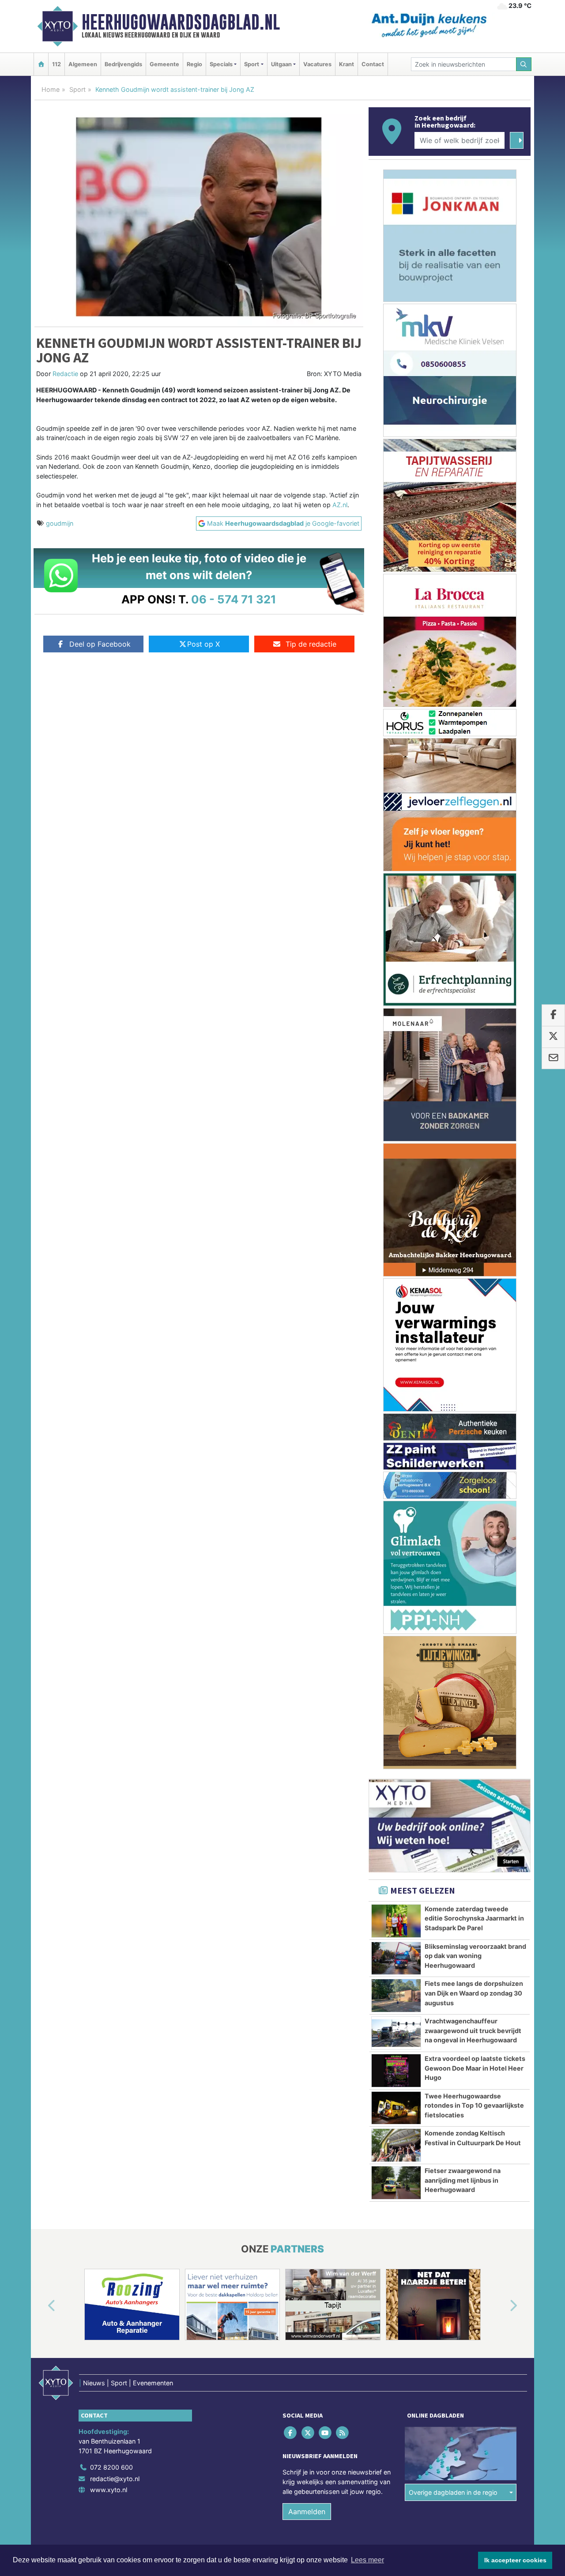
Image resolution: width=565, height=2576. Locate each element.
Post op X (203, 644)
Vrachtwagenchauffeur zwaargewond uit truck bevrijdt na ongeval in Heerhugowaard (473, 2030)
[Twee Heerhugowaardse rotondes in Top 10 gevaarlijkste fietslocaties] (396, 2108)
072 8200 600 (111, 2467)
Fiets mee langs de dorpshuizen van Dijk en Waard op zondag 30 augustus (474, 1993)
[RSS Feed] (343, 2433)
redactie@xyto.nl (115, 2479)
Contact (373, 64)
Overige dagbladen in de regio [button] (453, 2492)
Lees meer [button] (367, 2560)
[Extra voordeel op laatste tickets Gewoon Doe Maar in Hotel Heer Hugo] (396, 2071)
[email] (553, 1058)
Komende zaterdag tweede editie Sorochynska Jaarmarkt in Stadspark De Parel (474, 1918)
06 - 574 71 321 (234, 599)
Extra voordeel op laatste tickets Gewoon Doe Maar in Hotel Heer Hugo (475, 2068)
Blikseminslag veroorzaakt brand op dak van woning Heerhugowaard (475, 1956)
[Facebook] (291, 2433)
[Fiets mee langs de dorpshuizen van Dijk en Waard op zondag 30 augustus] (396, 1996)
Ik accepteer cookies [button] (515, 2560)
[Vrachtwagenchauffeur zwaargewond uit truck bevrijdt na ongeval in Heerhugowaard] (396, 2033)
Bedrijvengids (123, 64)
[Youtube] (326, 2433)
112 (56, 64)
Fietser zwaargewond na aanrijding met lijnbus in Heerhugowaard (463, 2180)
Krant (347, 64)
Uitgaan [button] (281, 64)
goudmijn (60, 523)
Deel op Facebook (100, 644)
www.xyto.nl (109, 2490)
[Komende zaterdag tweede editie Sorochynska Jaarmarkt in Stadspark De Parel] (396, 1921)
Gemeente (164, 64)
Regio (194, 64)
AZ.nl (340, 505)
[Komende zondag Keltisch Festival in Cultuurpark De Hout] (396, 2145)
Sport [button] (252, 64)
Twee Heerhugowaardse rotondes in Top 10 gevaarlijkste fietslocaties (474, 2105)
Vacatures (317, 64)
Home (51, 89)
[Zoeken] (524, 64)
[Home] (41, 64)
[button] (41, 2306)
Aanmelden (307, 2512)
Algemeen (83, 64)
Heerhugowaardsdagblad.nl (181, 22)
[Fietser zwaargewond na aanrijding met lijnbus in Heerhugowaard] (396, 2183)
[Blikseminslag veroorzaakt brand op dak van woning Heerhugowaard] (396, 1958)
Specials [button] (221, 64)
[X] (308, 2433)
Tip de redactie (311, 644)
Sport (77, 89)
